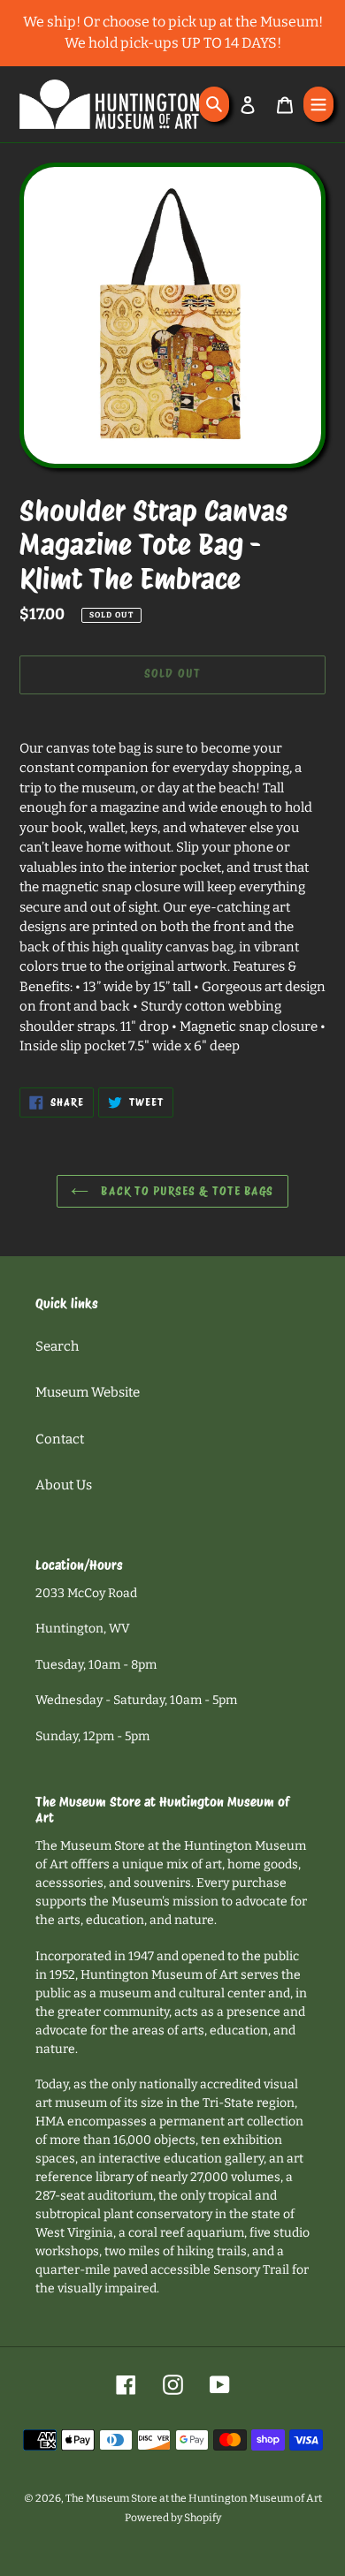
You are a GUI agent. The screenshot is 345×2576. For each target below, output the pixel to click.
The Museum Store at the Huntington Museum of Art (194, 2498)
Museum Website (88, 1392)
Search (57, 1346)
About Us (64, 1485)
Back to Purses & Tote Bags (185, 1191)
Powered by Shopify (173, 2518)
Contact (60, 1439)
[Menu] (318, 104)
